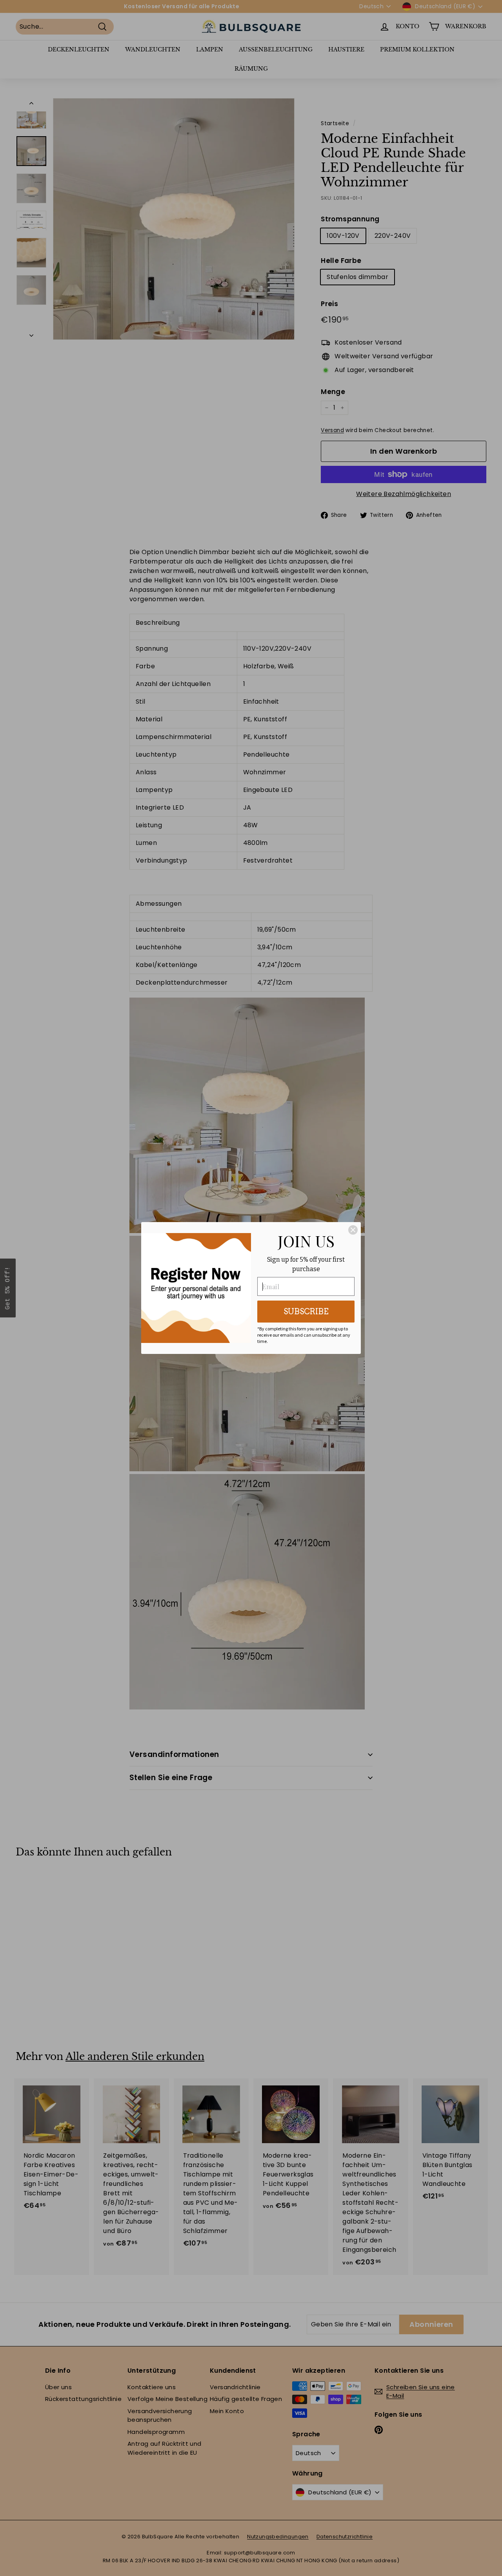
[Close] (353, 1230)
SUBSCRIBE (306, 1312)
